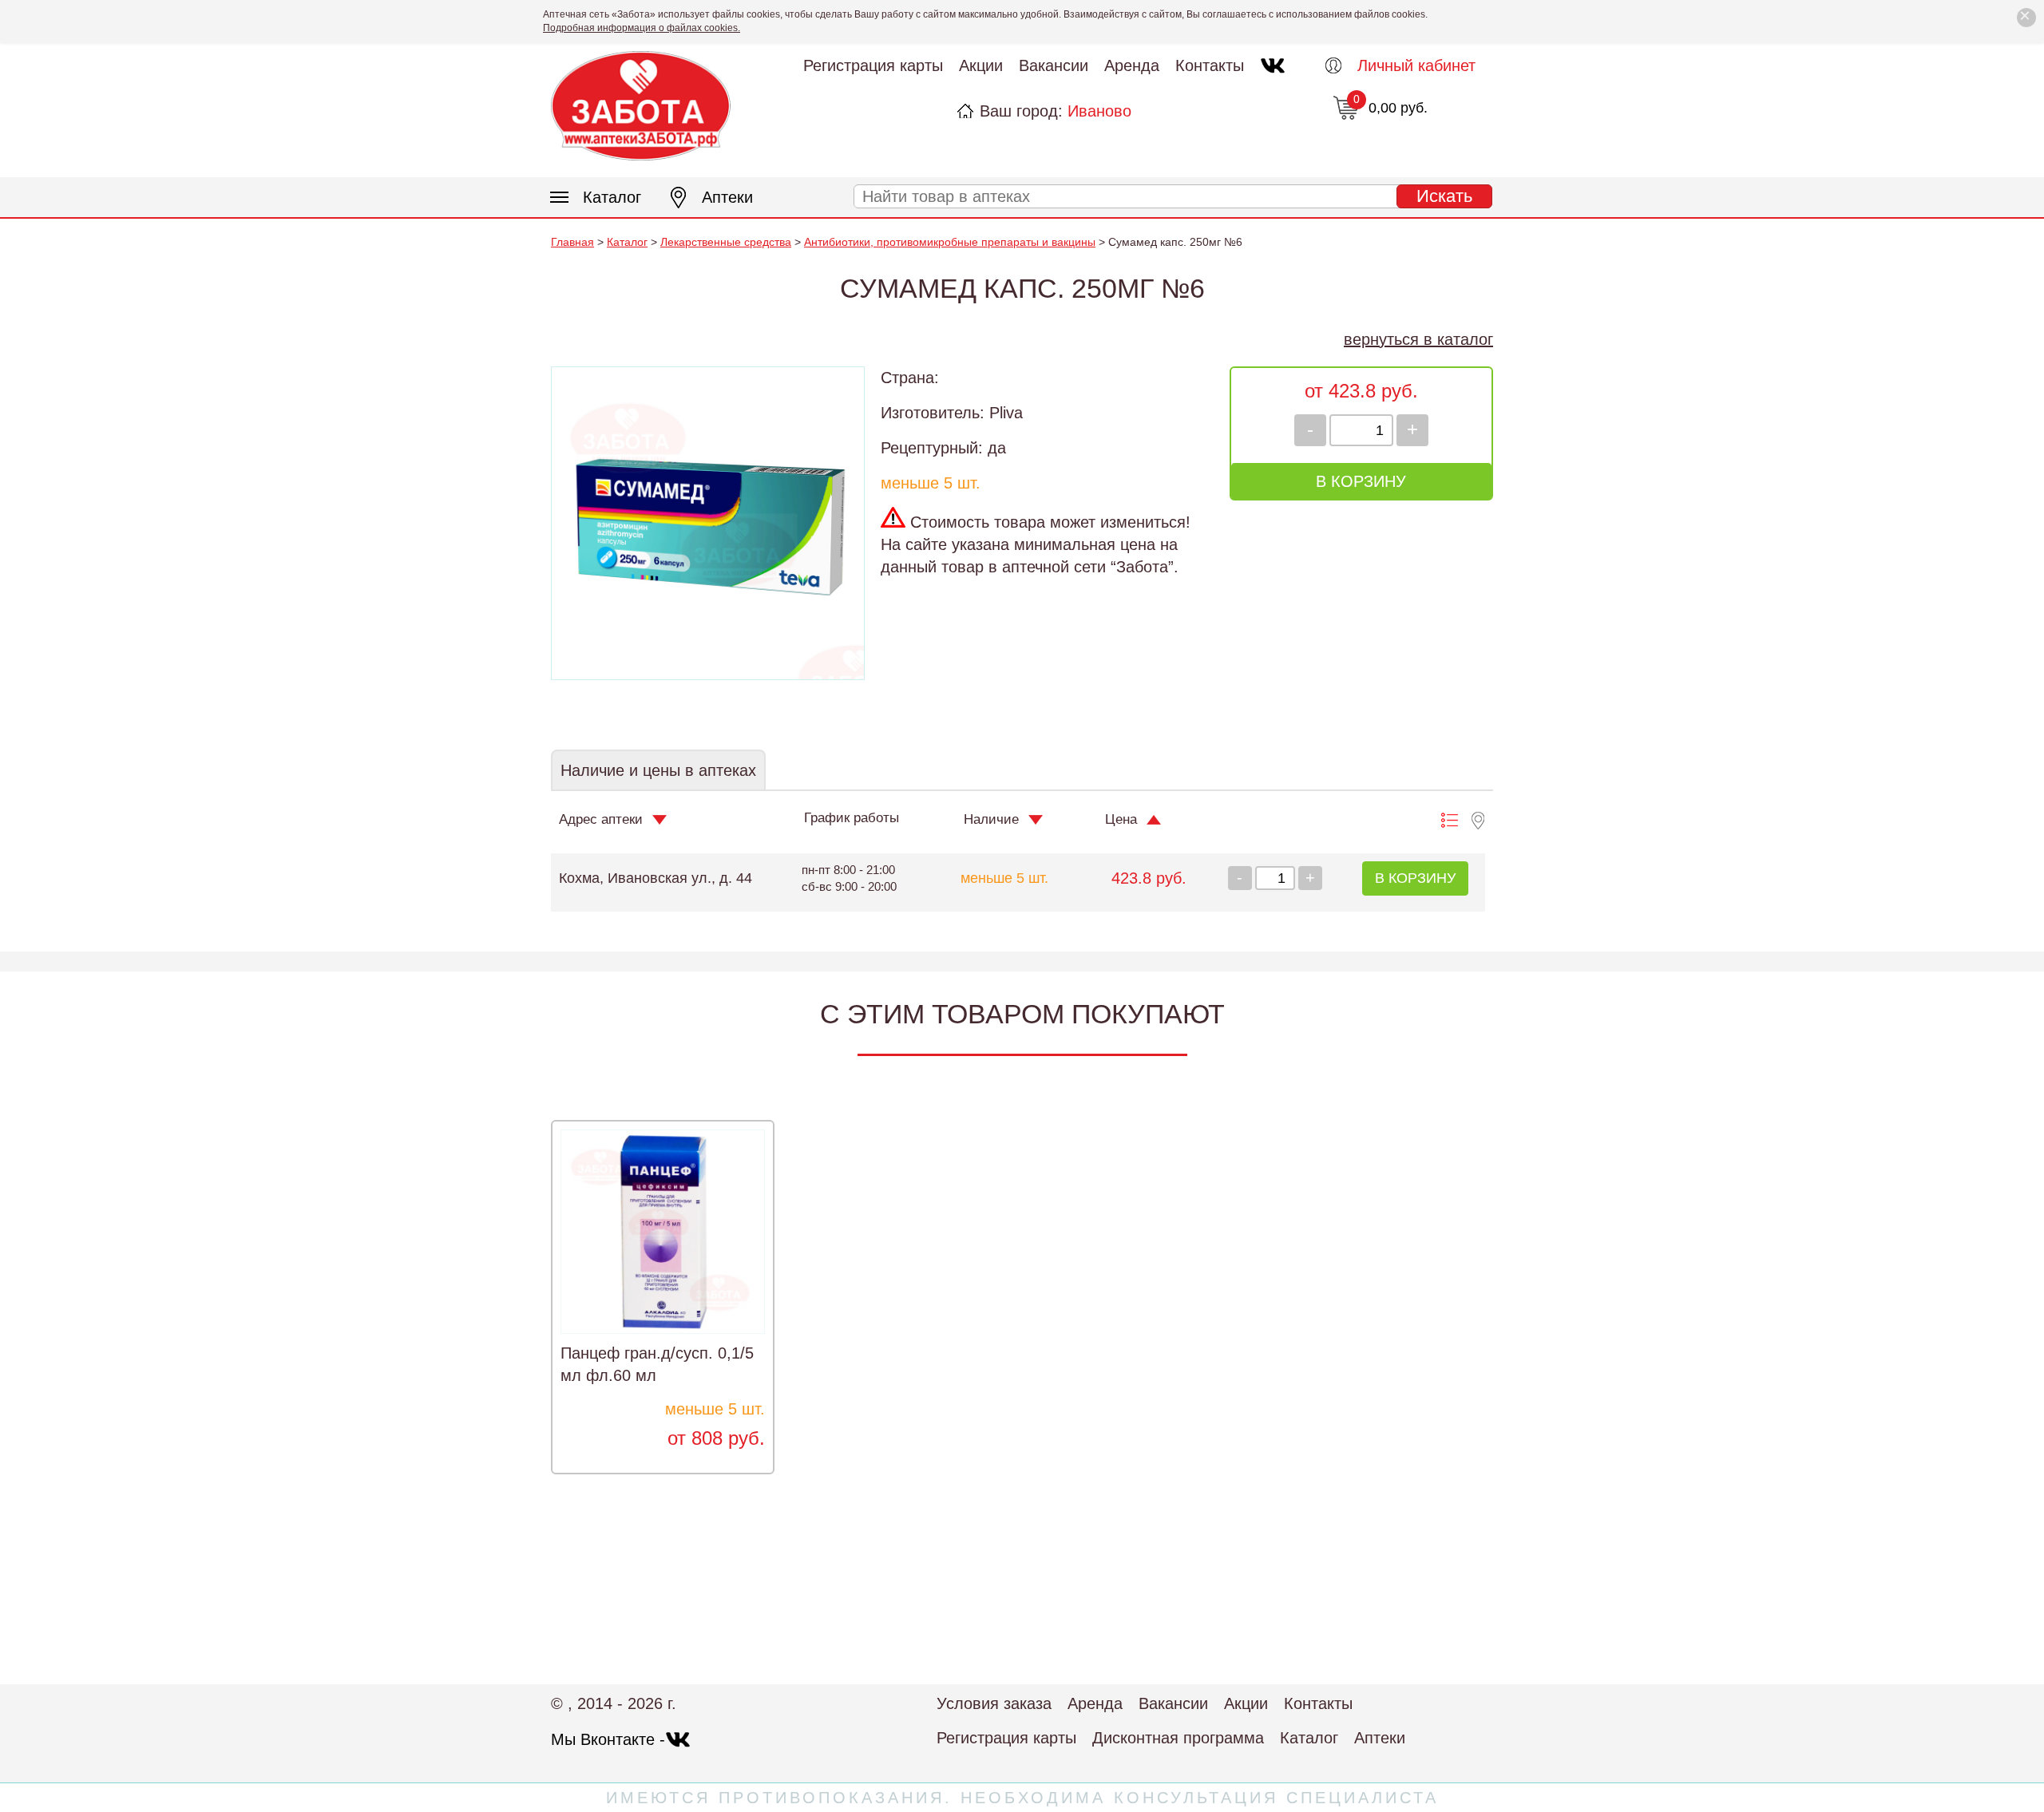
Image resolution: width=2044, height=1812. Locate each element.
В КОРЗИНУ (1415, 878)
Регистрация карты (873, 65)
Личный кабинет (1416, 65)
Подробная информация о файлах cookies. (642, 28)
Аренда (1132, 65)
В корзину (1361, 481)
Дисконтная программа (1178, 1738)
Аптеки (727, 197)
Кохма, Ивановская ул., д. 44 (656, 878)
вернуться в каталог (1418, 339)
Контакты (1210, 65)
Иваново (1099, 111)
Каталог (612, 197)
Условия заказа (994, 1703)
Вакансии (1054, 65)
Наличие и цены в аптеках (658, 770)
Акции (981, 65)
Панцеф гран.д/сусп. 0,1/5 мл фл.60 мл (657, 1364)
